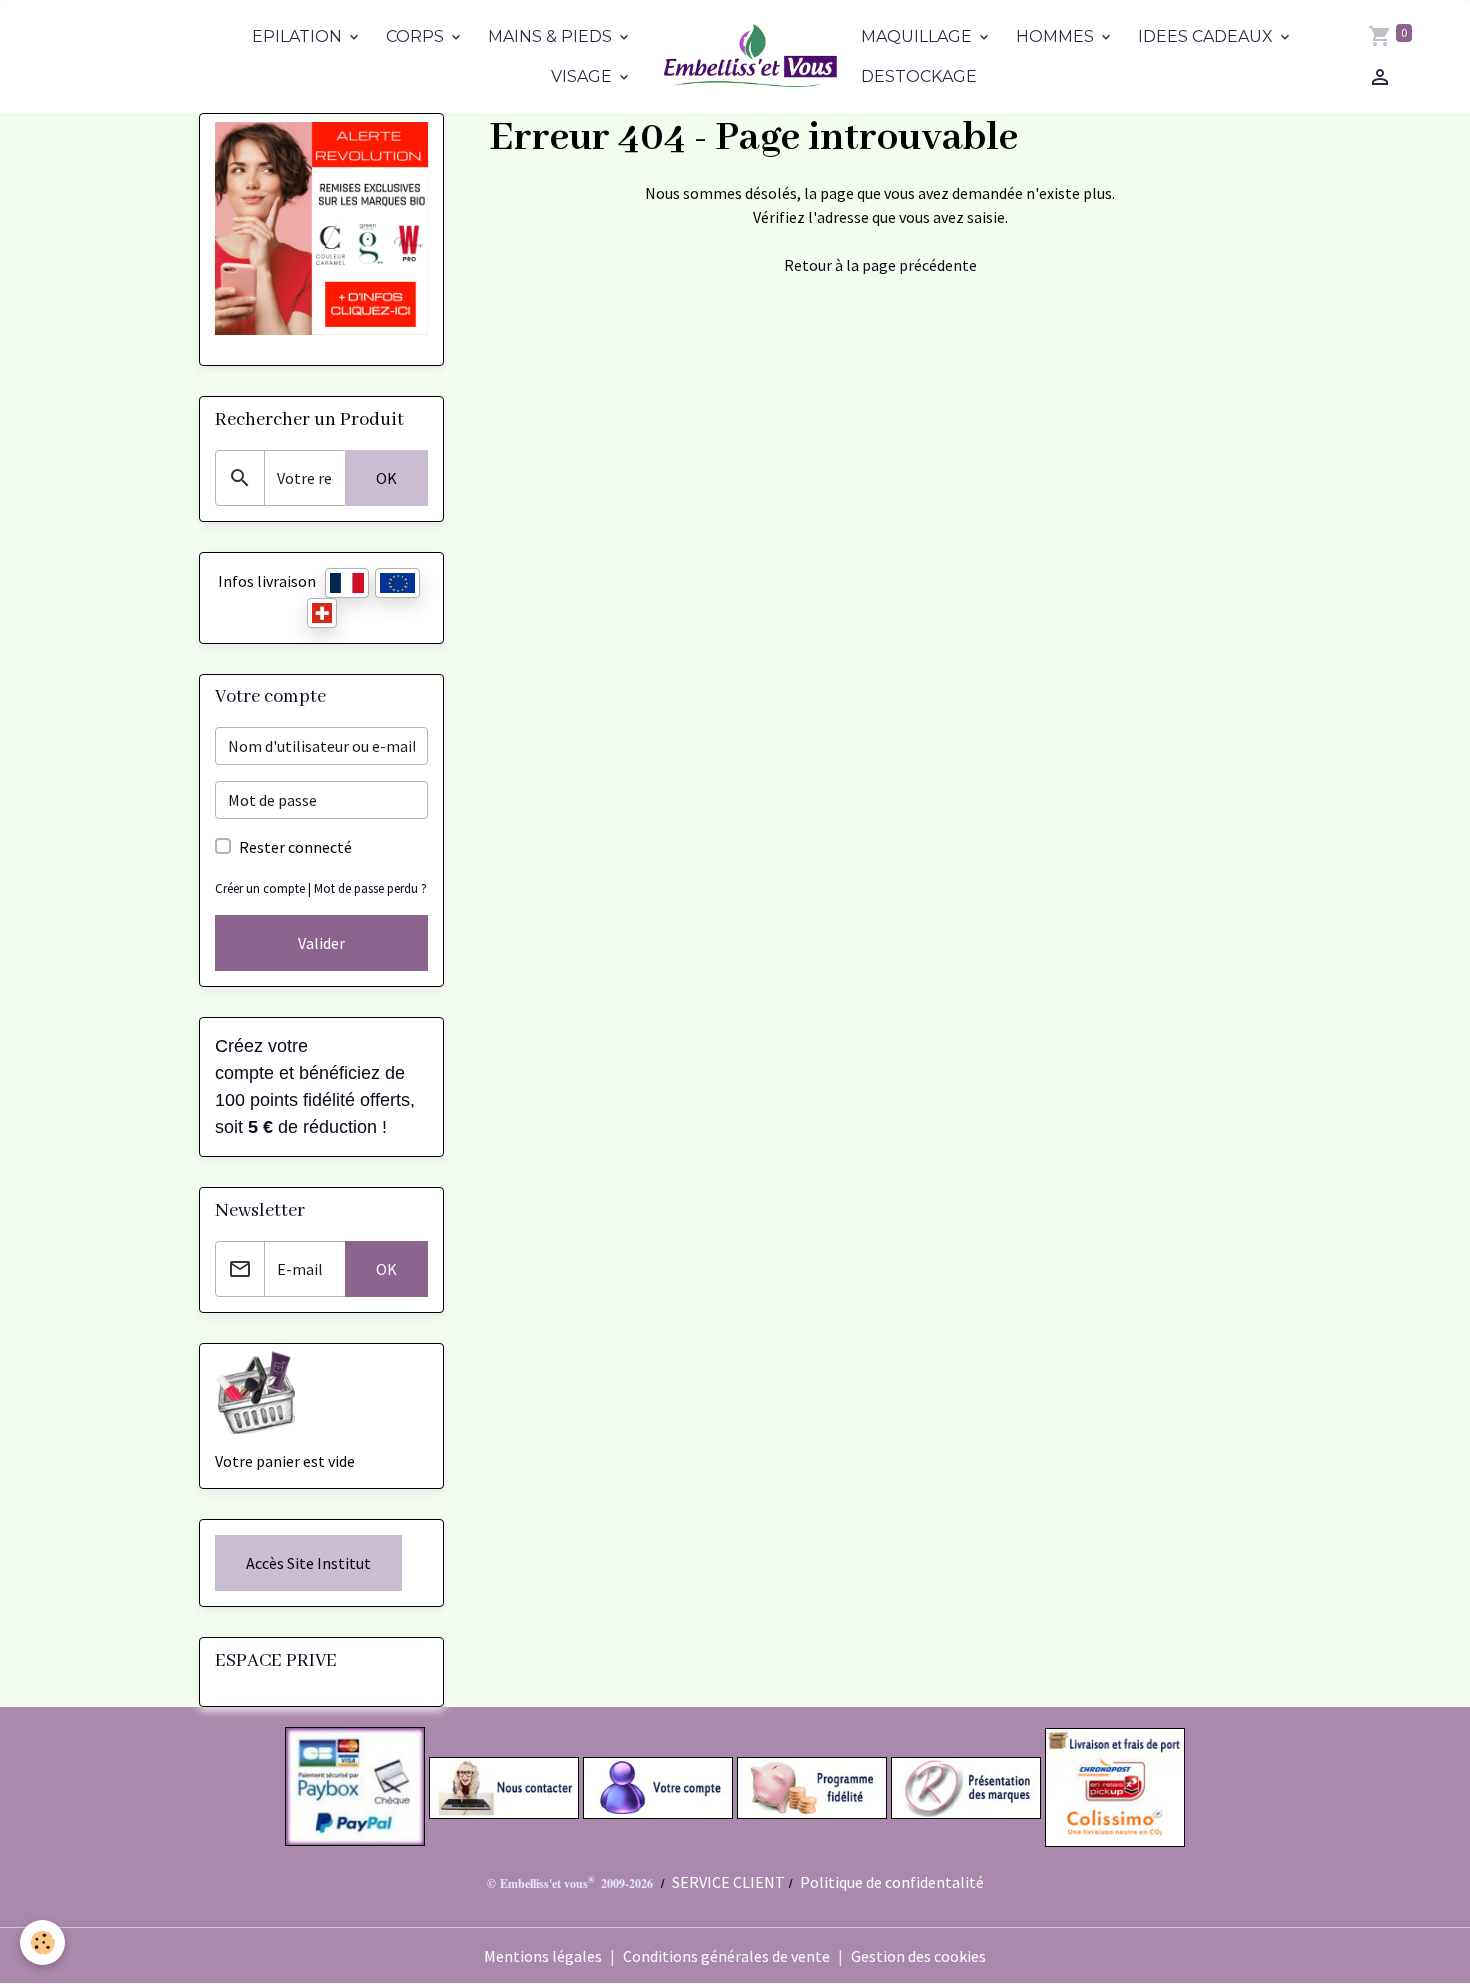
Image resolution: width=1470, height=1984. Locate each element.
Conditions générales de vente (726, 1956)
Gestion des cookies (918, 1956)
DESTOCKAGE (919, 76)
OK (386, 478)
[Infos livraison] (1114, 1786)
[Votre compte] (658, 1786)
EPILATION (299, 36)
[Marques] (966, 1786)
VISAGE (583, 76)
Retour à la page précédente (880, 265)
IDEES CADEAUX (1207, 36)
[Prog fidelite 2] (812, 1786)
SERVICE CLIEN (723, 1882)
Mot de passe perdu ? (370, 888)
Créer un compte (260, 888)
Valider (321, 943)
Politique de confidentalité (892, 1882)
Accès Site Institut (308, 1563)
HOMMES (1057, 36)
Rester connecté (295, 847)
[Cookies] (42, 1942)
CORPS (417, 36)
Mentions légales (543, 1956)
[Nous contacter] (504, 1786)
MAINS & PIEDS (552, 36)
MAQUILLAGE (918, 36)
